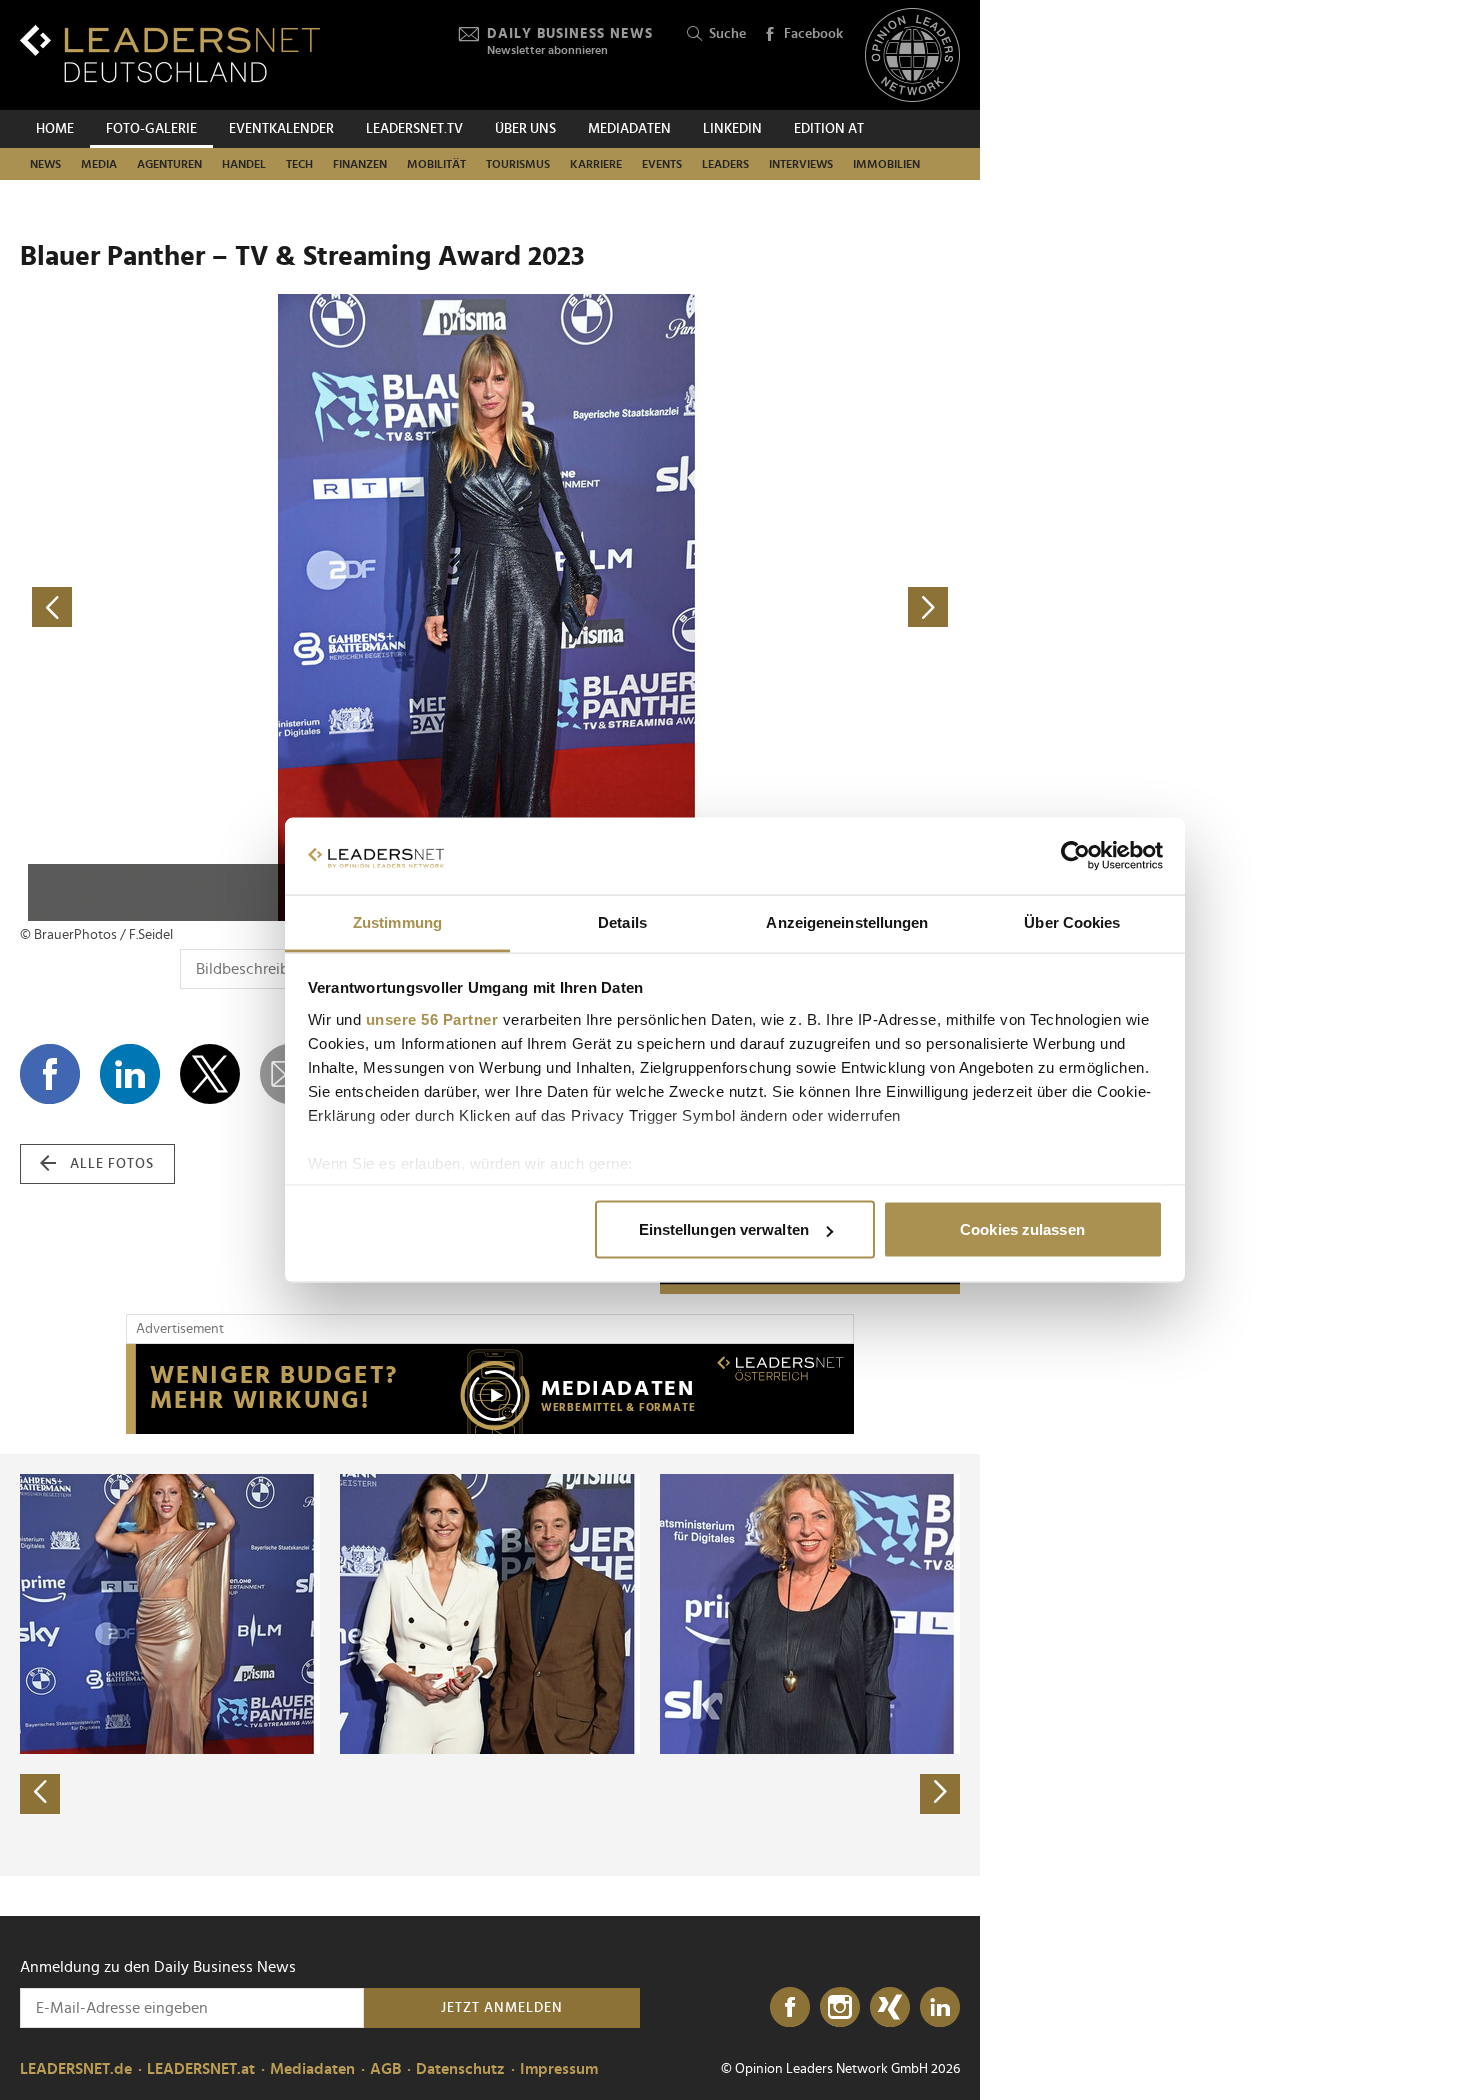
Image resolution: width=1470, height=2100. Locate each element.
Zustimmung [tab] (397, 921)
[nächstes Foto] (725, 607)
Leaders (725, 164)
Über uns (525, 129)
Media (99, 164)
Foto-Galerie (151, 129)
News (45, 164)
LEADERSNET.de (76, 2069)
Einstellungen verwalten (724, 1229)
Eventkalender (281, 129)
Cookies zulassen (1022, 1229)
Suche (727, 34)
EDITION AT (829, 129)
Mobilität (436, 164)
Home (55, 129)
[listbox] (490, 1665)
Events (662, 164)
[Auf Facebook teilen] (50, 1074)
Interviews (801, 164)
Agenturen (169, 164)
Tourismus (518, 164)
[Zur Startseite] (170, 53)
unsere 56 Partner (432, 1018)
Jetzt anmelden (502, 2008)
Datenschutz (460, 2069)
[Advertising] (490, 1389)
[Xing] (890, 2008)
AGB (385, 2069)
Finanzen (360, 164)
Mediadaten (629, 129)
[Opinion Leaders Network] (912, 55)
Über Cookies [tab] (1072, 921)
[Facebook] (790, 2008)
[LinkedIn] (940, 2008)
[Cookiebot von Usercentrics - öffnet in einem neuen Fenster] (1075, 856)
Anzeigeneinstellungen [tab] (847, 921)
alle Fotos (112, 1164)
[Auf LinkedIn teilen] (130, 1074)
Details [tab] (622, 921)
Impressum (559, 2069)
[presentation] (40, 1794)
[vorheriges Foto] (255, 607)
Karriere (596, 164)
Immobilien (886, 164)
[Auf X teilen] (210, 1074)
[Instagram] (840, 2008)
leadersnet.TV (414, 129)
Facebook (813, 34)
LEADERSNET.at (201, 2069)
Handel (244, 164)
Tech (299, 164)
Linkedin (732, 129)
